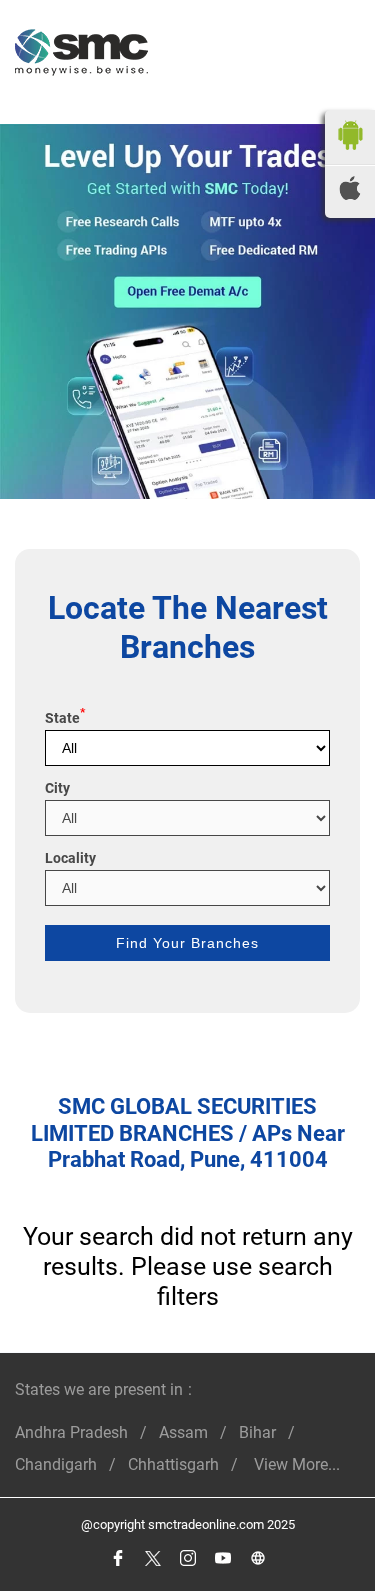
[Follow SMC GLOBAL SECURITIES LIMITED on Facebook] (117, 1558)
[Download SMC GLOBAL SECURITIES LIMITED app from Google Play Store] (350, 154)
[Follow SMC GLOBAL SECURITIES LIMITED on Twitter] (152, 1558)
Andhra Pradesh (71, 1432)
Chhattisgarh (173, 1464)
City (57, 788)
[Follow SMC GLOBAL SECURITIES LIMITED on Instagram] (187, 1558)
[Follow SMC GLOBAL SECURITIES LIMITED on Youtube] (222, 1558)
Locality (70, 858)
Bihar (257, 1432)
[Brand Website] (257, 1558)
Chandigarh (56, 1464)
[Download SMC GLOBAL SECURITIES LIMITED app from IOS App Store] (350, 194)
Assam (183, 1432)
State (65, 718)
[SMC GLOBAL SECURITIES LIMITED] (81, 54)
